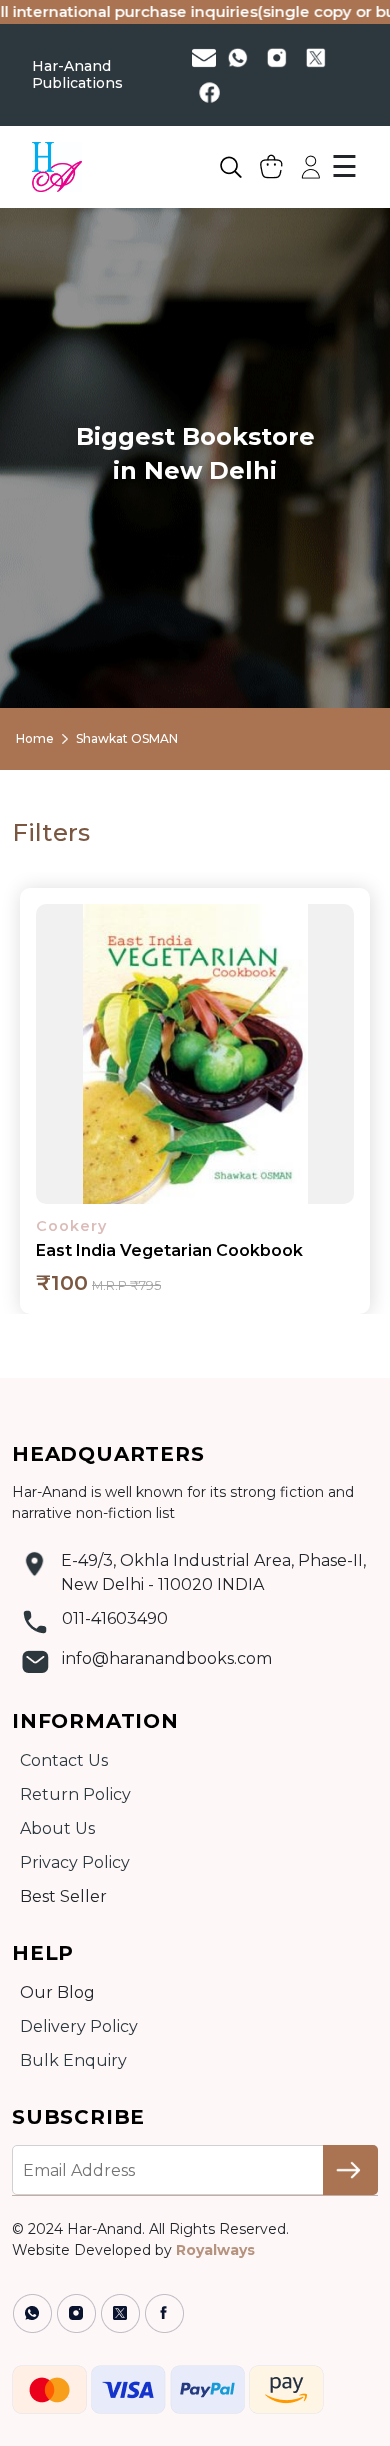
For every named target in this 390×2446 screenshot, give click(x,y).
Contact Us (64, 1760)
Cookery (71, 1226)
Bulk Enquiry (73, 2060)
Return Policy (75, 1794)
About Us (57, 1828)
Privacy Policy (75, 1862)
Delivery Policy (79, 2026)
